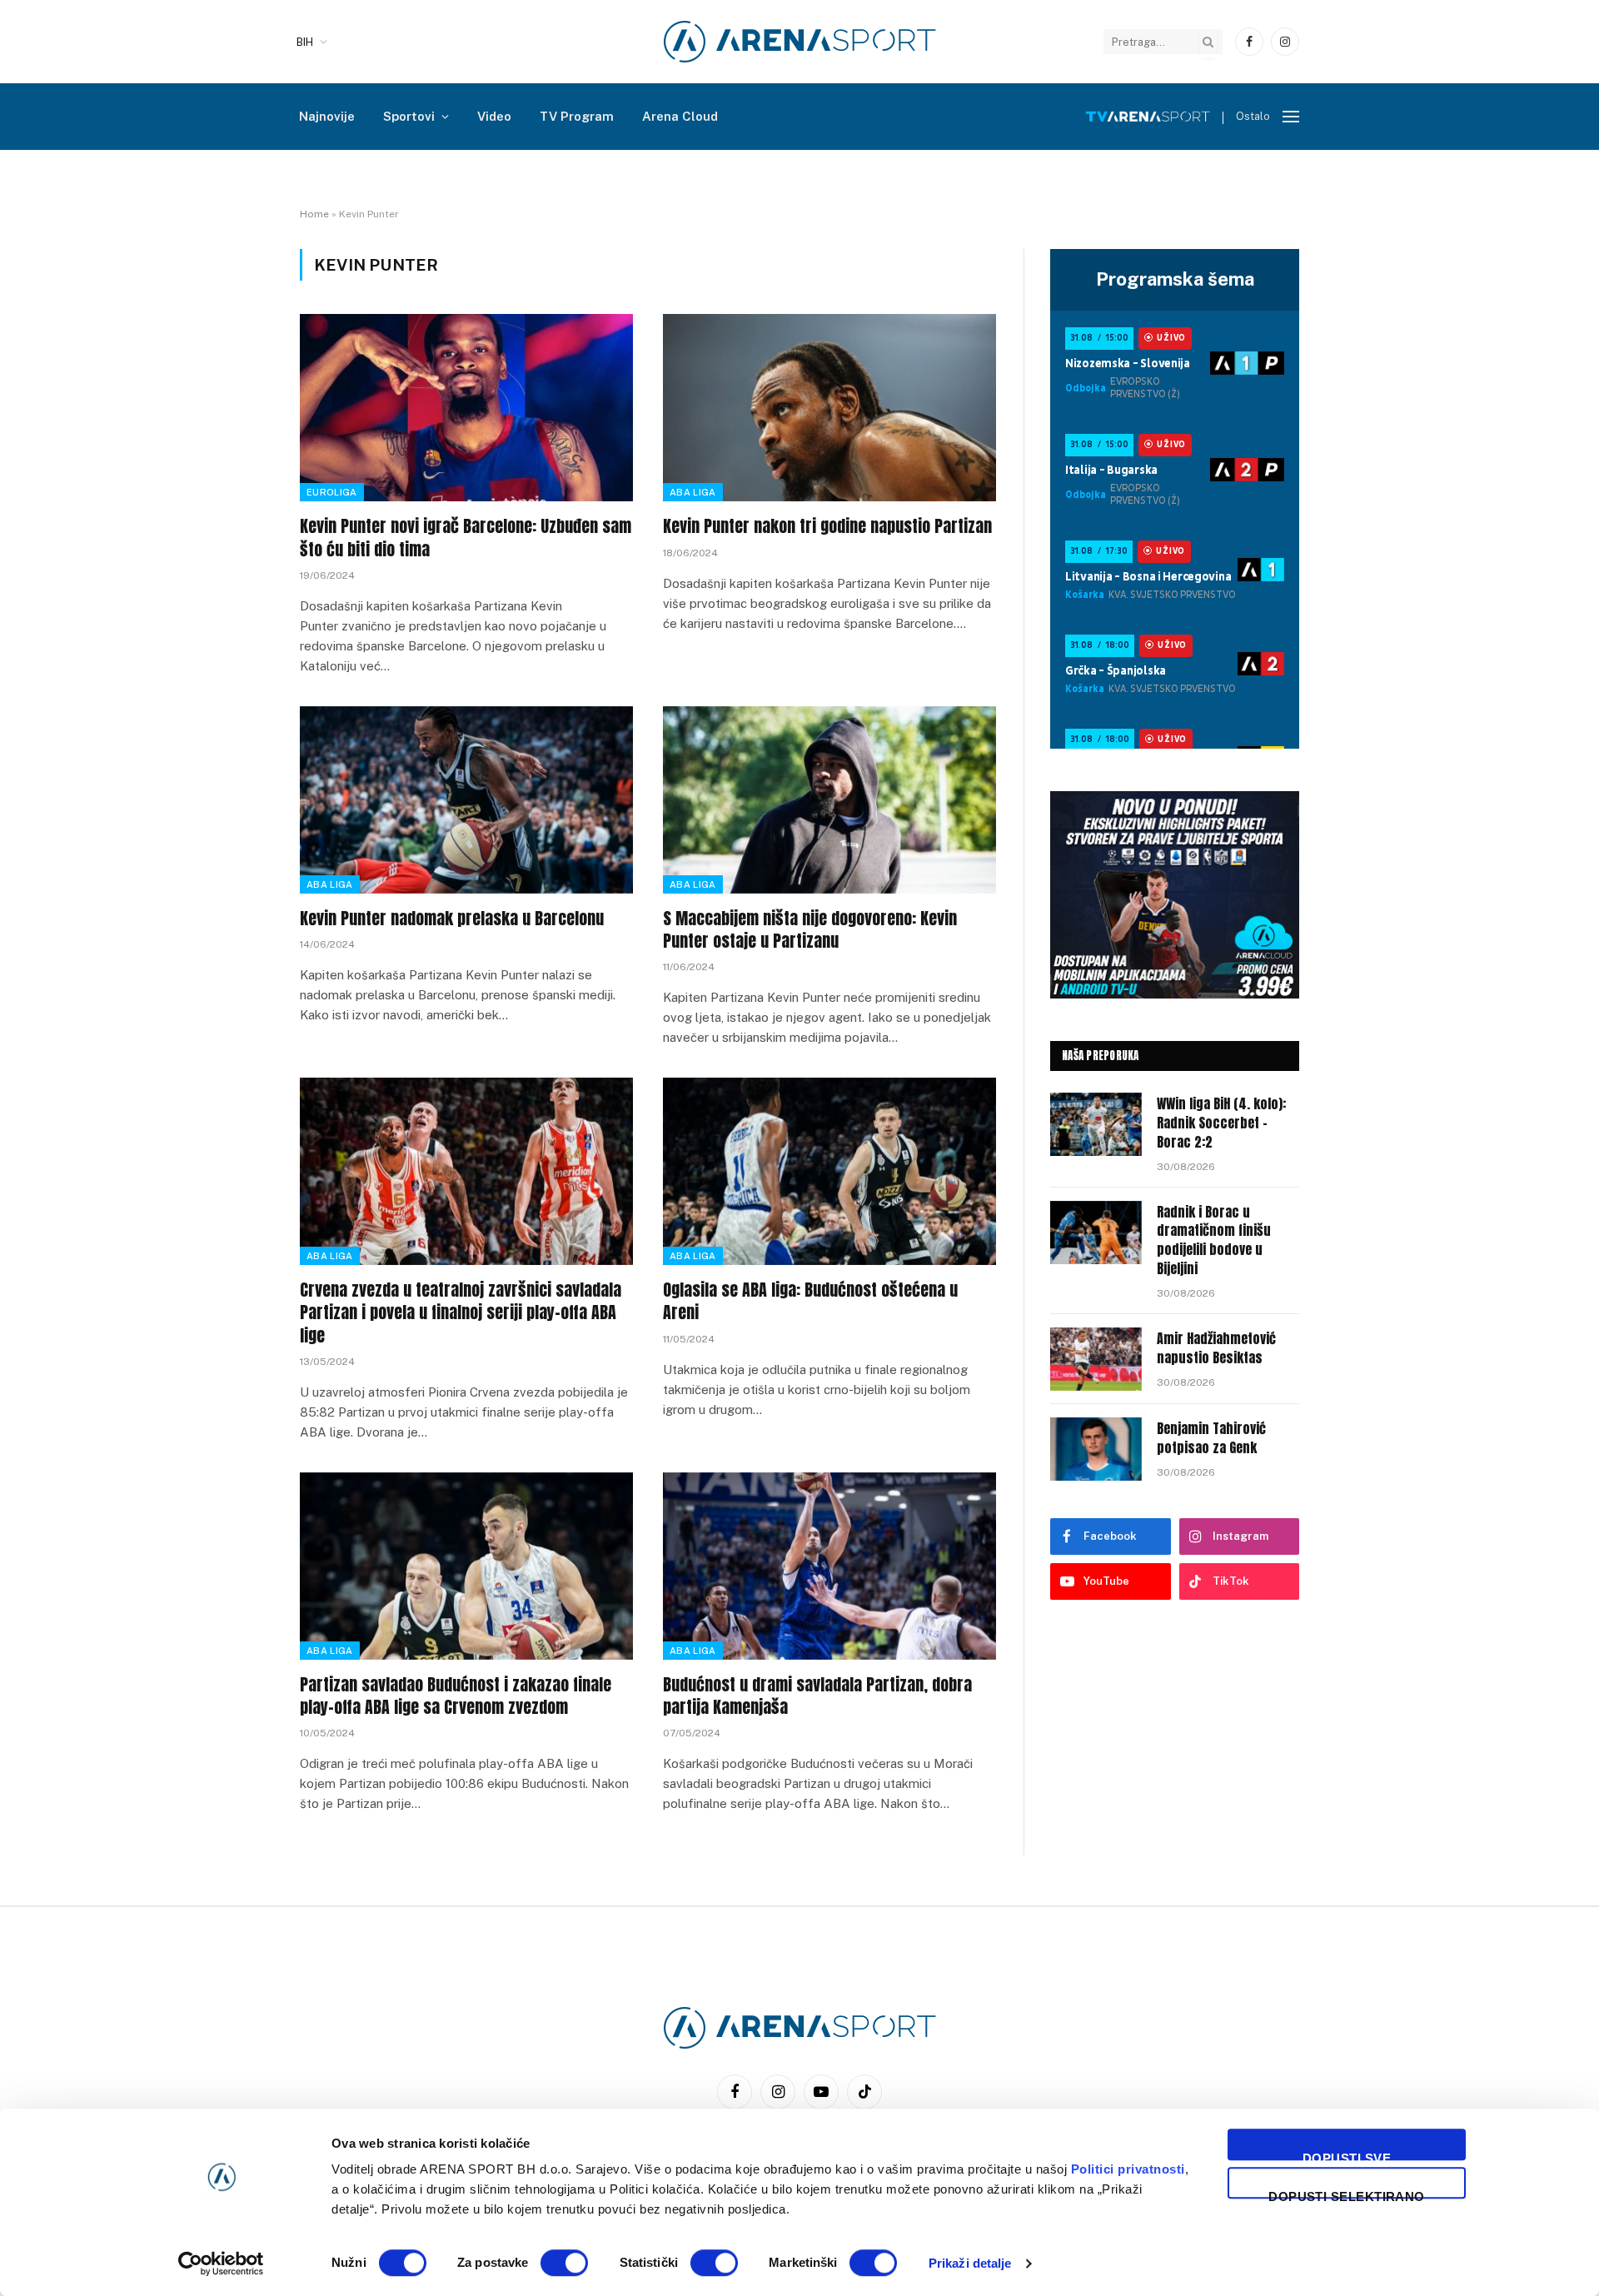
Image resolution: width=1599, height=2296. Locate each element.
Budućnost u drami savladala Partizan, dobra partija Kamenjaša (817, 1696)
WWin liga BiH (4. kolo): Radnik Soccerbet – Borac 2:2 (1221, 1123)
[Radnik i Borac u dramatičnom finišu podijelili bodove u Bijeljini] (1096, 1233)
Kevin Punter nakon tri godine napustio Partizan (827, 526)
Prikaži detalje (970, 2263)
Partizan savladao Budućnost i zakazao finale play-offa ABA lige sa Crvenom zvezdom (456, 1696)
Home (314, 214)
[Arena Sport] (800, 42)
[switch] (564, 2263)
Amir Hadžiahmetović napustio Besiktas (1216, 1348)
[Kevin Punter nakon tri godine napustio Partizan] (829, 408)
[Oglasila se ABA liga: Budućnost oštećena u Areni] (829, 1171)
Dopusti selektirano (1347, 2194)
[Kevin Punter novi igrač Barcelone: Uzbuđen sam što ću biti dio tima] (466, 408)
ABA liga (693, 492)
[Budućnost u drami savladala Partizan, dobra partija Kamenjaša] (829, 1566)
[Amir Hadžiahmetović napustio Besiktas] (1096, 1359)
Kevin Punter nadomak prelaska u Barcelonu (452, 918)
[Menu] (1291, 117)
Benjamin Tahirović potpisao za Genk (1211, 1438)
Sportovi (409, 116)
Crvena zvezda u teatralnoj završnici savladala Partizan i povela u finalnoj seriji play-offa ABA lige (461, 1312)
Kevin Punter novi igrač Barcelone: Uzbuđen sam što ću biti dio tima (466, 537)
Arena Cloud (680, 116)
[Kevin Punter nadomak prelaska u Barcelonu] (466, 800)
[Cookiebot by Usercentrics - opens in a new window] (221, 2264)
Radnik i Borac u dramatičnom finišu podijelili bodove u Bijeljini (1214, 1241)
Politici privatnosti (1128, 2169)
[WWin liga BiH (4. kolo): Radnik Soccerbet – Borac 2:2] (1096, 1124)
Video (494, 116)
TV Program (577, 116)
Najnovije (327, 116)
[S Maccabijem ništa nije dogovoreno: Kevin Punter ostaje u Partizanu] (829, 800)
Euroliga (332, 492)
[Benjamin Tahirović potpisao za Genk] (1096, 1449)
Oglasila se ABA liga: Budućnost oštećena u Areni (810, 1301)
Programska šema (1175, 279)
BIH (305, 42)
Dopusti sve (1347, 2156)
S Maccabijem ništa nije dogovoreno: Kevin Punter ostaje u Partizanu (810, 929)
